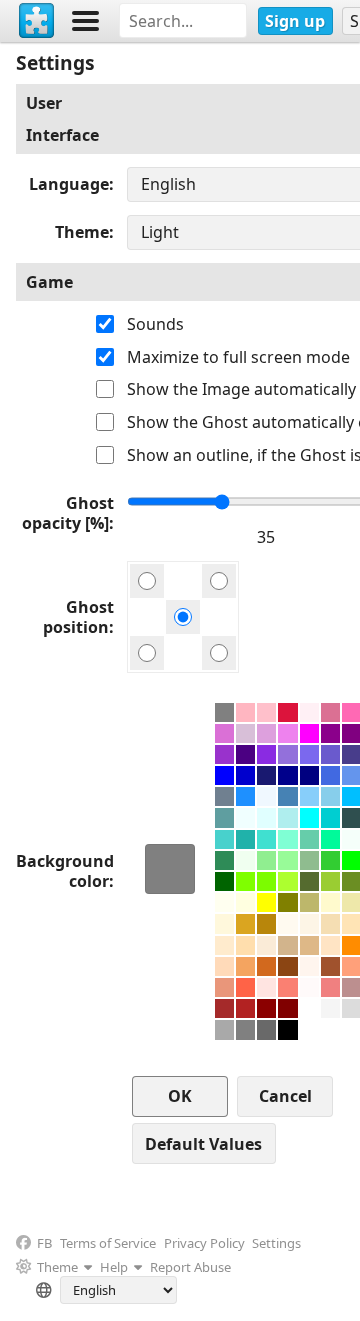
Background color (65, 871)
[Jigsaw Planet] (37, 21)
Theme (82, 232)
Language (69, 184)
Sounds (155, 324)
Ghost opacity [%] (68, 513)
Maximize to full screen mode (238, 357)
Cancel (285, 1096)
